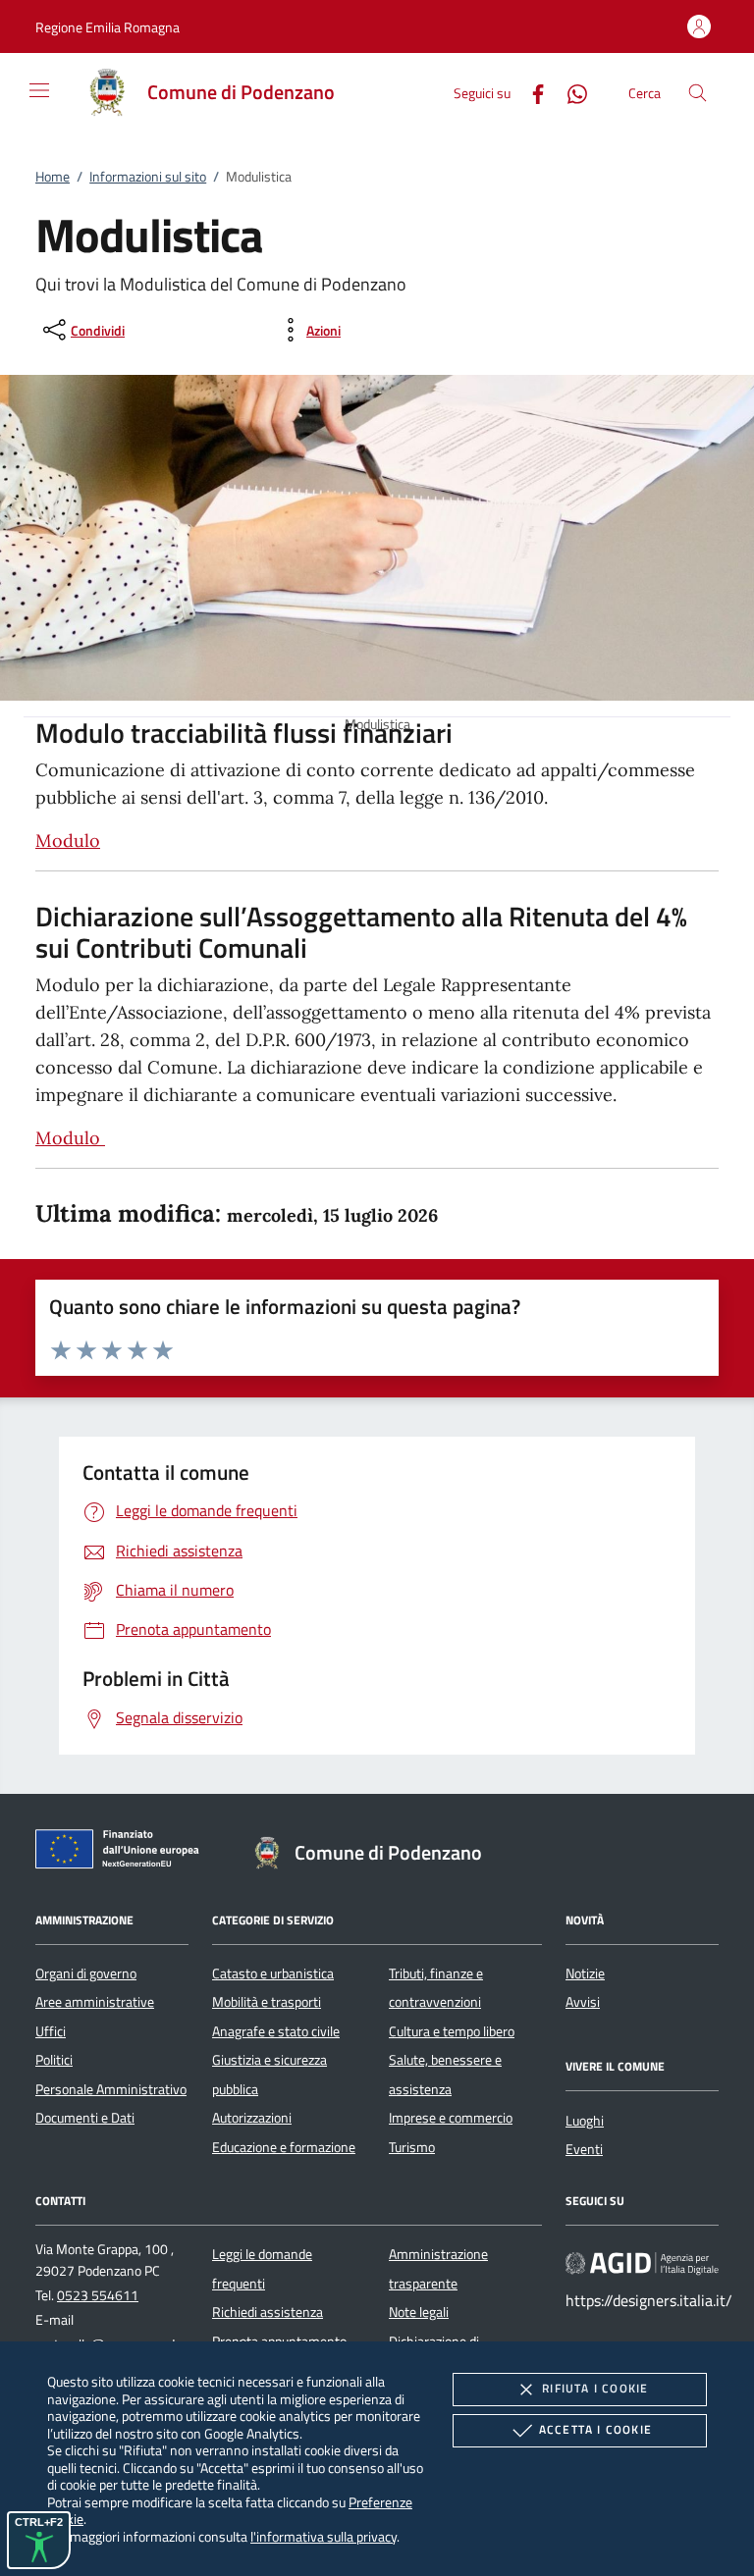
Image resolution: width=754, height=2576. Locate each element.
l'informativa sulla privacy (323, 2536)
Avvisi (583, 2002)
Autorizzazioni (252, 2118)
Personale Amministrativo (111, 2089)
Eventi (584, 2149)
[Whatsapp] (569, 92)
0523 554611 (98, 2295)
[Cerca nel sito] (698, 93)
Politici (54, 2060)
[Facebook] (530, 92)
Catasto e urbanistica (273, 1973)
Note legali (419, 2312)
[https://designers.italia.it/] (642, 2263)
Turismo (412, 2147)
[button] (108, 27)
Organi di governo (86, 1973)
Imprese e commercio (451, 2118)
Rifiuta (595, 2388)
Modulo (68, 841)
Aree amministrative (95, 2002)
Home (53, 177)
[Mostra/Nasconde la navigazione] (39, 90)
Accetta (595, 2429)
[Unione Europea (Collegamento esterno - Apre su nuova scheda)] (123, 1853)
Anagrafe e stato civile (276, 2031)
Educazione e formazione (284, 2147)
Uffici (51, 2031)
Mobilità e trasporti (267, 2002)
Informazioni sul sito (148, 177)
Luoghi (585, 2121)
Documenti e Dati (85, 2118)
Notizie (585, 1973)
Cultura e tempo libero (452, 2031)
